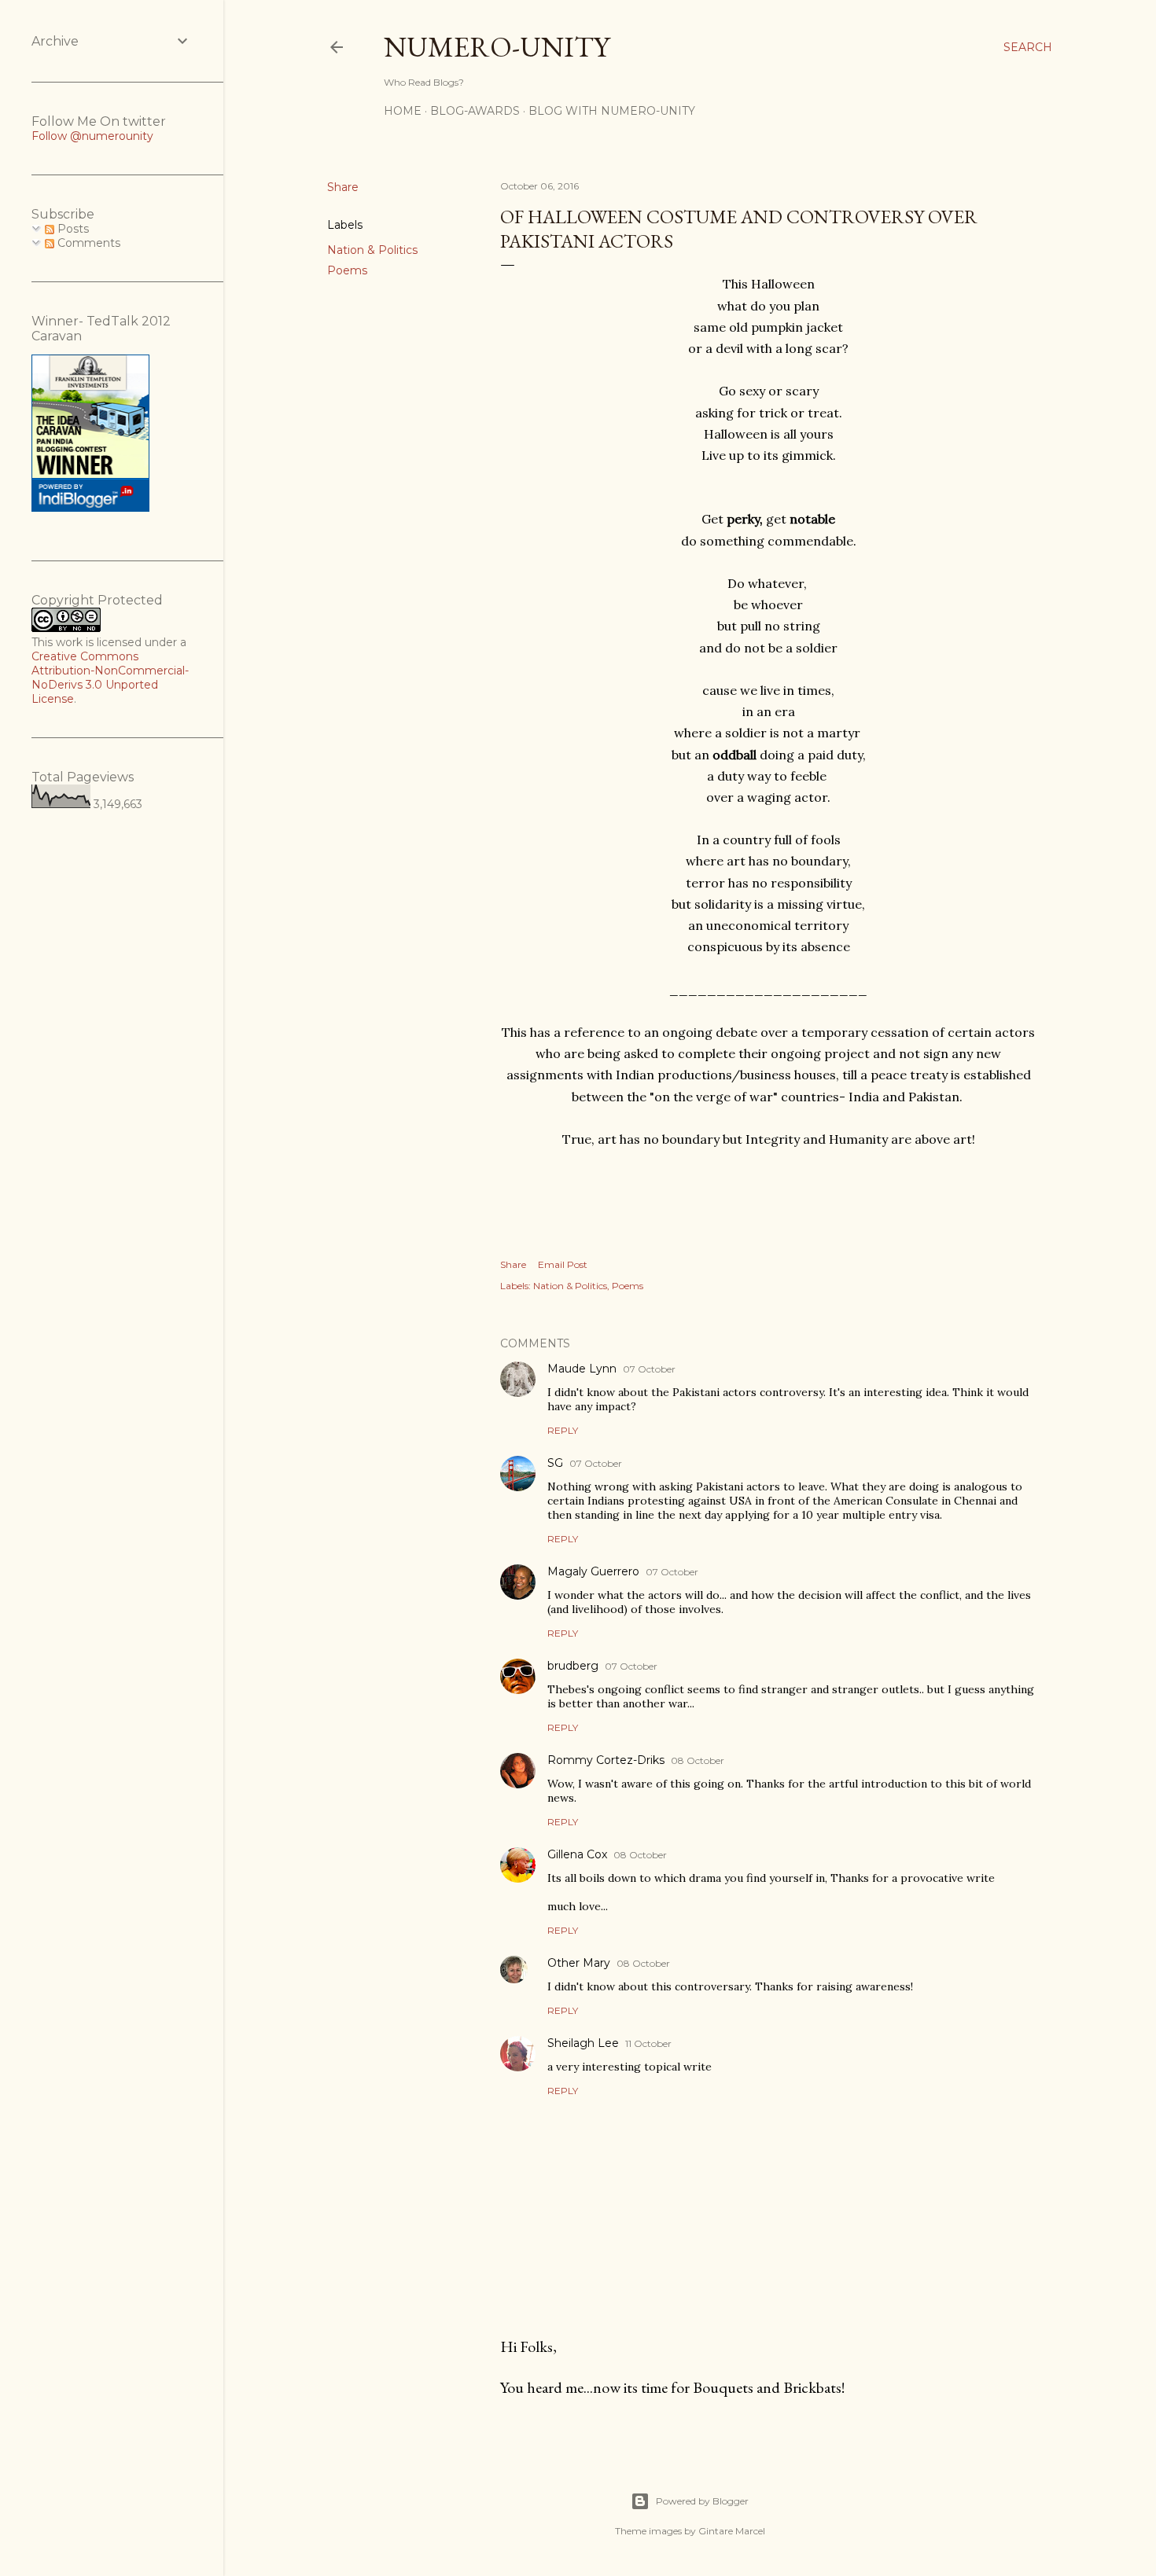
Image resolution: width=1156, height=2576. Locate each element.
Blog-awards (475, 111)
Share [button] (343, 187)
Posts (72, 229)
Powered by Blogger (702, 2501)
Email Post (563, 1264)
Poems (347, 270)
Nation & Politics (372, 250)
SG (555, 1463)
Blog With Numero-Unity (612, 111)
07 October (649, 1369)
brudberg (573, 1666)
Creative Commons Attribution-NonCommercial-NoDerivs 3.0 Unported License (110, 678)
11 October (648, 2043)
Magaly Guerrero (593, 1571)
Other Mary (579, 1963)
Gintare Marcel (732, 2531)
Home (403, 111)
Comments (87, 243)
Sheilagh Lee (583, 2043)
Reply (563, 1430)
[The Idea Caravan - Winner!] (90, 508)
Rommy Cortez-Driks (606, 1760)
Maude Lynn (582, 1369)
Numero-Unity (497, 47)
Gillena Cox (577, 1854)
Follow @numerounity (92, 136)
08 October (698, 1760)
